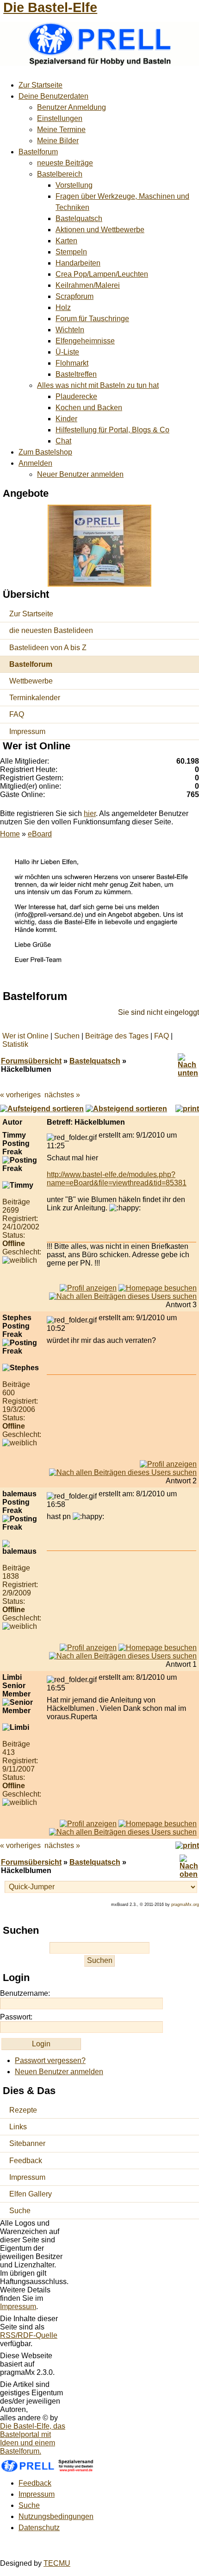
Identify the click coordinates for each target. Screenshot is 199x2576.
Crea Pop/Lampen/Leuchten (102, 274)
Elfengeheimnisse (85, 341)
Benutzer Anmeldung (72, 107)
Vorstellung (74, 185)
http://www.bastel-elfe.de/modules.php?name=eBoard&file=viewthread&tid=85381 (117, 1179)
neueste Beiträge (65, 163)
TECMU (57, 2563)
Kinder (66, 419)
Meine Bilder (58, 141)
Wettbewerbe (31, 681)
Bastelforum (38, 152)
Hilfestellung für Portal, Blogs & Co (112, 430)
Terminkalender (35, 698)
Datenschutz (39, 2528)
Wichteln (70, 330)
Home (10, 834)
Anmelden (35, 463)
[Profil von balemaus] (88, 1648)
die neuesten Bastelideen (51, 630)
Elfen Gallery (31, 2194)
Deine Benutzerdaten (53, 96)
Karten (66, 241)
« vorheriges (20, 1095)
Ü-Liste (67, 352)
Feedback (26, 2161)
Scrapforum (75, 296)
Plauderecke (76, 396)
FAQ (17, 714)
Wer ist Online (25, 1036)
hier (90, 813)
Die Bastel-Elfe (50, 7)
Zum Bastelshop (45, 452)
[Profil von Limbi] (88, 1824)
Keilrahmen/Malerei (88, 285)
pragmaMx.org (185, 1905)
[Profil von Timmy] (88, 1288)
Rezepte (23, 2110)
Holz (63, 307)
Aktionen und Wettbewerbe (100, 230)
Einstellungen (60, 118)
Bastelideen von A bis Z (48, 648)
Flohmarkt (72, 363)
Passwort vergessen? (50, 2060)
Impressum (27, 731)
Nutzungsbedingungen (56, 2516)
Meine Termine (61, 130)
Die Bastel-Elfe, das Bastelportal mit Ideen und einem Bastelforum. (33, 2439)
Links (18, 2127)
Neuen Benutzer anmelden (59, 2072)
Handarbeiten (78, 263)
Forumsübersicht (31, 1061)
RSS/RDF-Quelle (29, 2335)
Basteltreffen (76, 374)
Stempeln (71, 252)
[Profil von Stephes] (168, 1464)
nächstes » (62, 1095)
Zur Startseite (40, 85)
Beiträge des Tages (117, 1036)
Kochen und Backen (89, 408)
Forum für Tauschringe (92, 319)
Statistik (15, 1044)
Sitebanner (27, 2143)
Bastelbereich (60, 174)
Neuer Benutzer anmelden (80, 474)
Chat (63, 441)
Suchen (67, 1036)
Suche (20, 2211)
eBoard (40, 834)
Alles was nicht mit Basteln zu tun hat (98, 385)
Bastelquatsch (79, 218)
